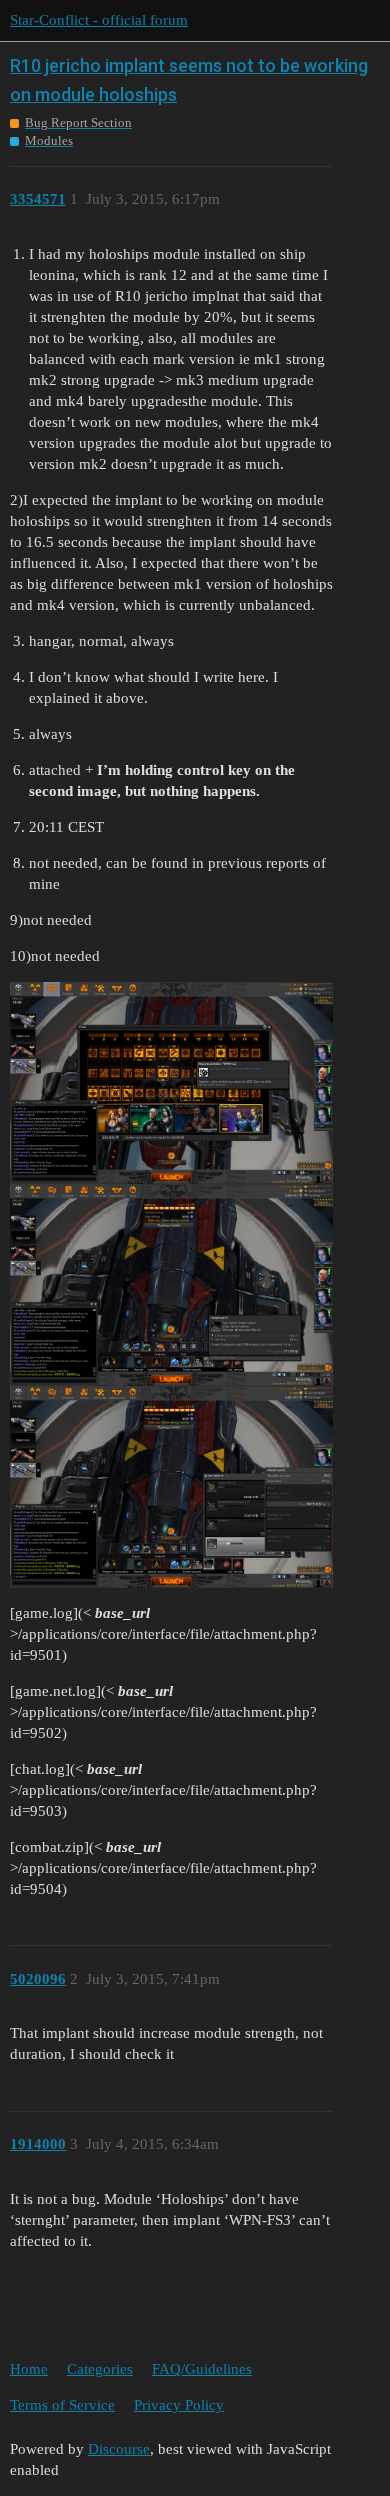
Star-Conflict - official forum (99, 20)
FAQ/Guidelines (202, 2369)
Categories (100, 2369)
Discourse (119, 2449)
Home (29, 2369)
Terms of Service (62, 2405)
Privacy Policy (179, 2405)
